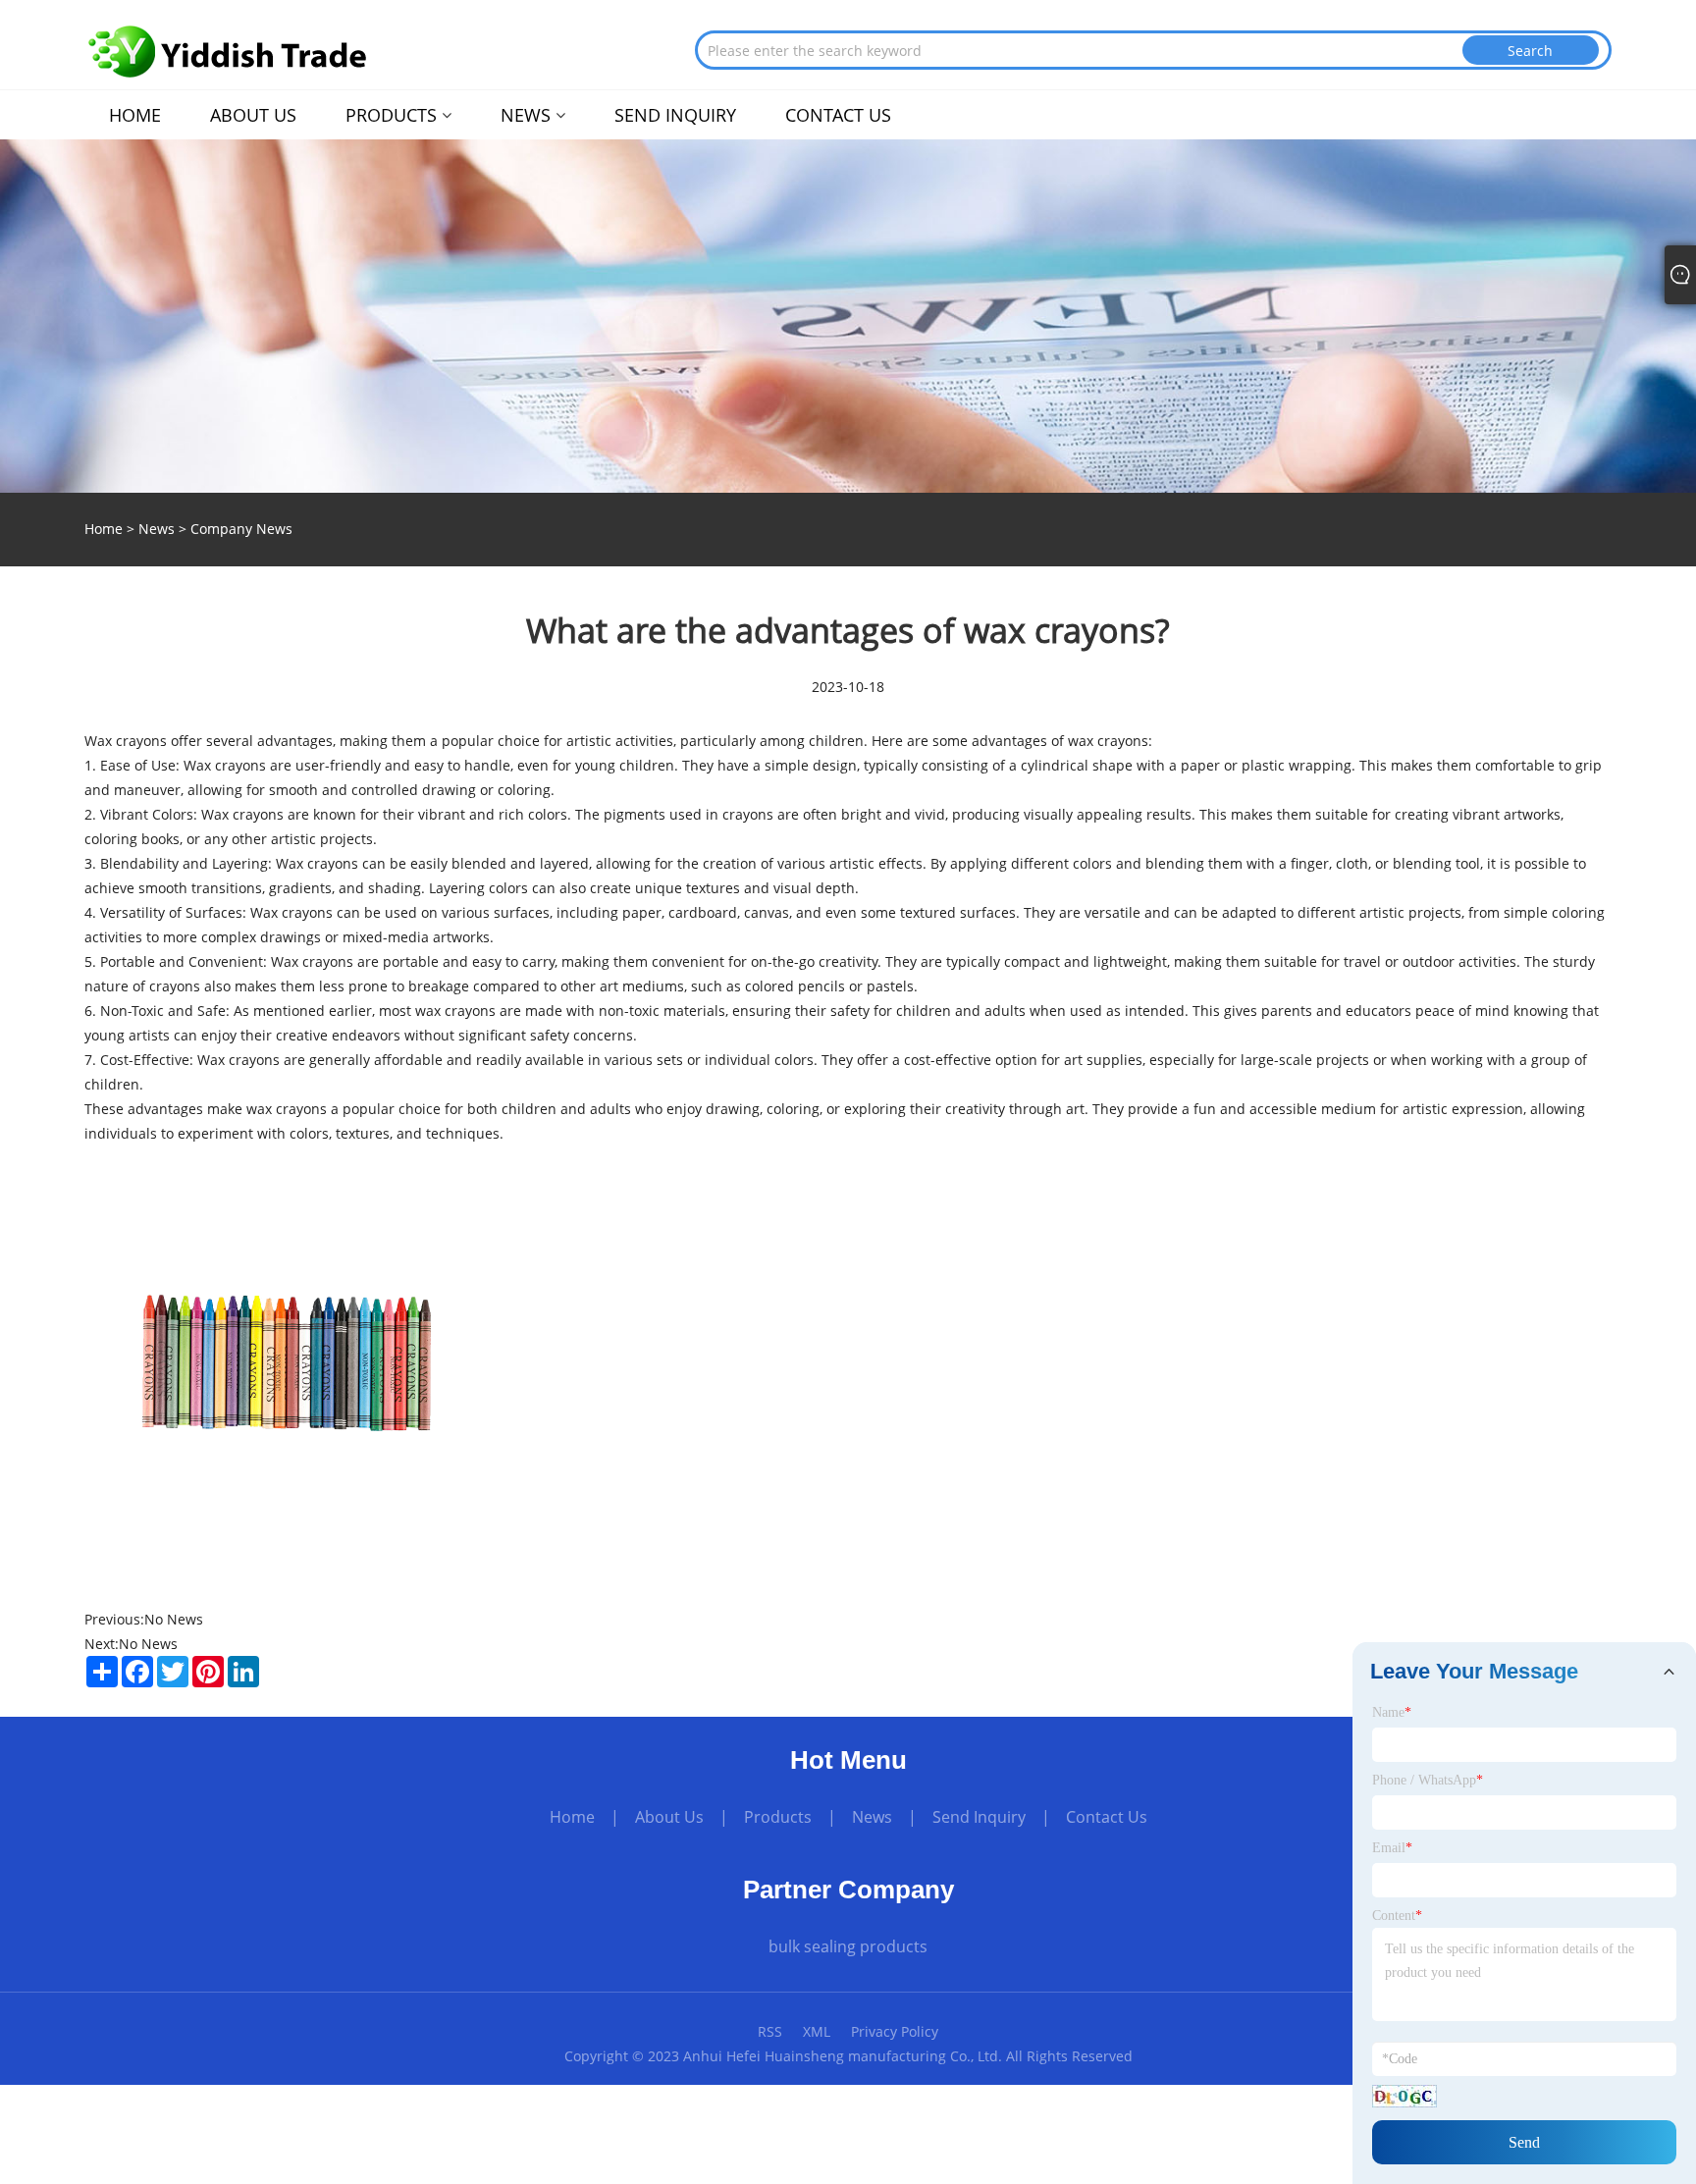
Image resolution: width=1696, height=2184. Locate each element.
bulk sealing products (848, 1946)
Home (572, 1817)
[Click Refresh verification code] (1404, 2096)
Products (778, 1817)
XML (817, 2031)
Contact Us (1107, 1817)
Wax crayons (242, 814)
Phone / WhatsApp (1428, 1780)
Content (1397, 1916)
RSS (770, 2031)
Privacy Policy (895, 2031)
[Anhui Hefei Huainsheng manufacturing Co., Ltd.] (228, 52)
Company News (241, 529)
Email (1392, 1848)
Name (1392, 1712)
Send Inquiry (979, 1817)
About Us (669, 1817)
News (157, 529)
